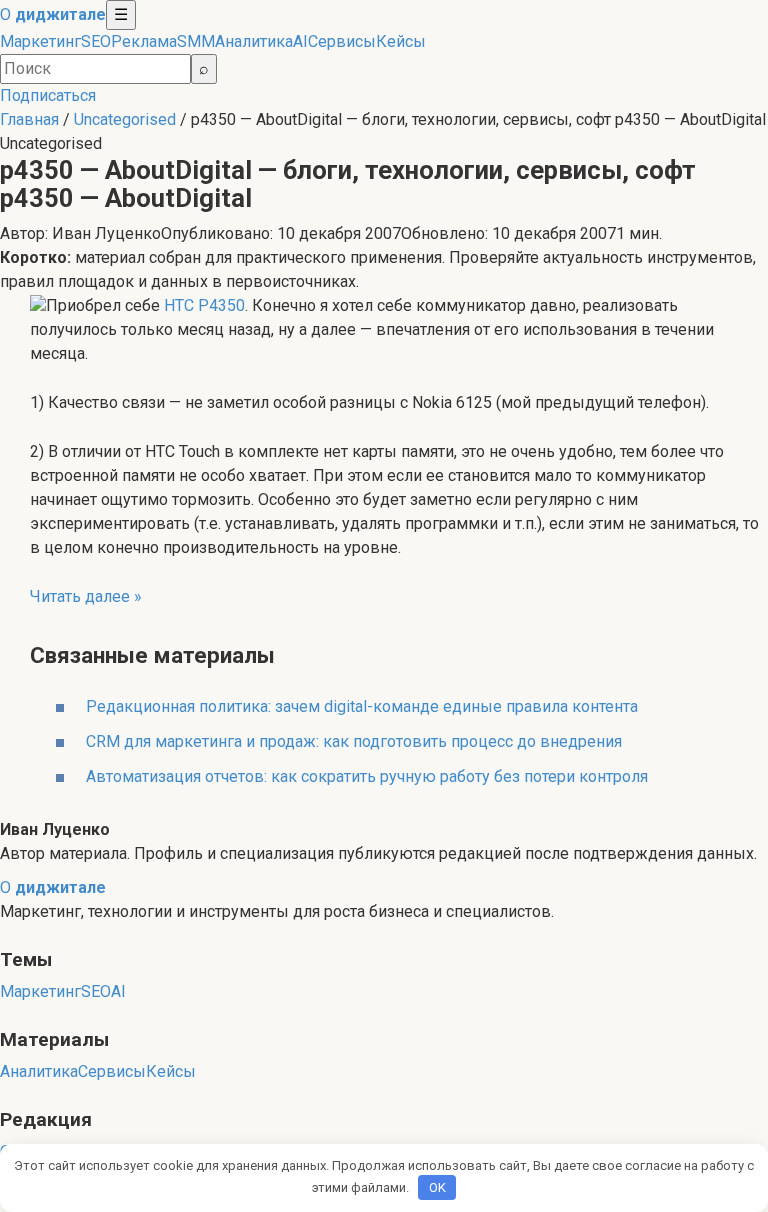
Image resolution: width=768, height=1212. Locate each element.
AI (300, 41)
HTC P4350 (204, 305)
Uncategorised (125, 119)
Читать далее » (86, 596)
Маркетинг (40, 41)
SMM (196, 41)
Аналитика (254, 41)
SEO (96, 41)
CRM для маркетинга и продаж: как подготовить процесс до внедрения (354, 741)
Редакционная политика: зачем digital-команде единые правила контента (362, 706)
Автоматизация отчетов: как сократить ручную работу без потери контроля (367, 776)
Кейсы (401, 41)
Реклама (144, 41)
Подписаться (48, 95)
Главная (29, 119)
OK (437, 1187)
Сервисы (342, 41)
